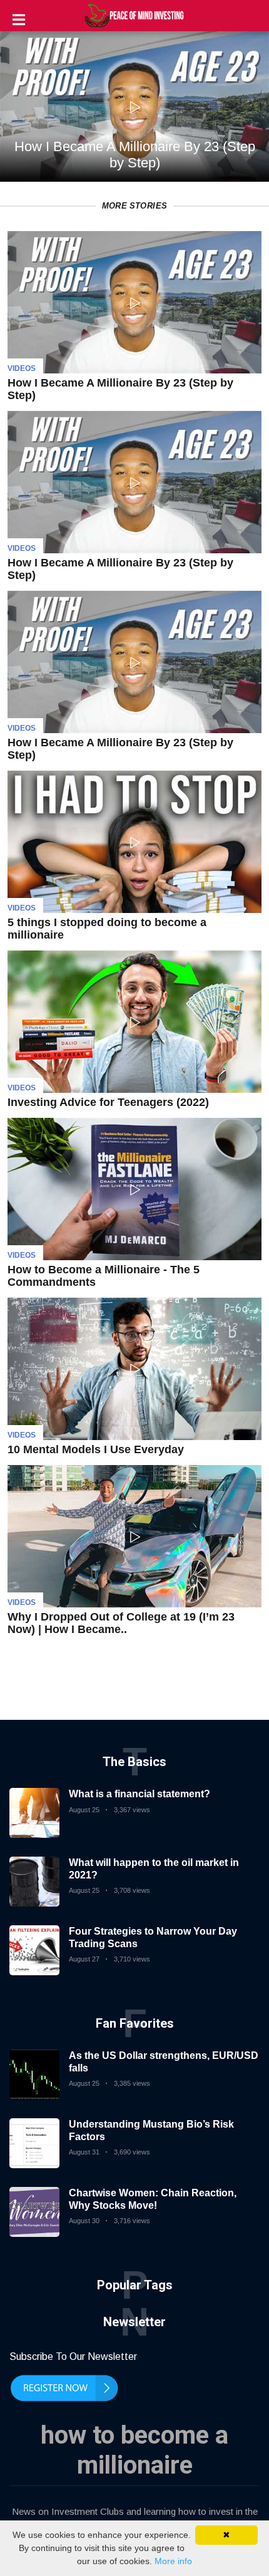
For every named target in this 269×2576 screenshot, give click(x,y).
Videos (22, 368)
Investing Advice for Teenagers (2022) (108, 1102)
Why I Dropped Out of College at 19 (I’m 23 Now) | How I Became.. (121, 1623)
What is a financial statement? (140, 1794)
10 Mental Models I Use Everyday (96, 1449)
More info (173, 2561)
